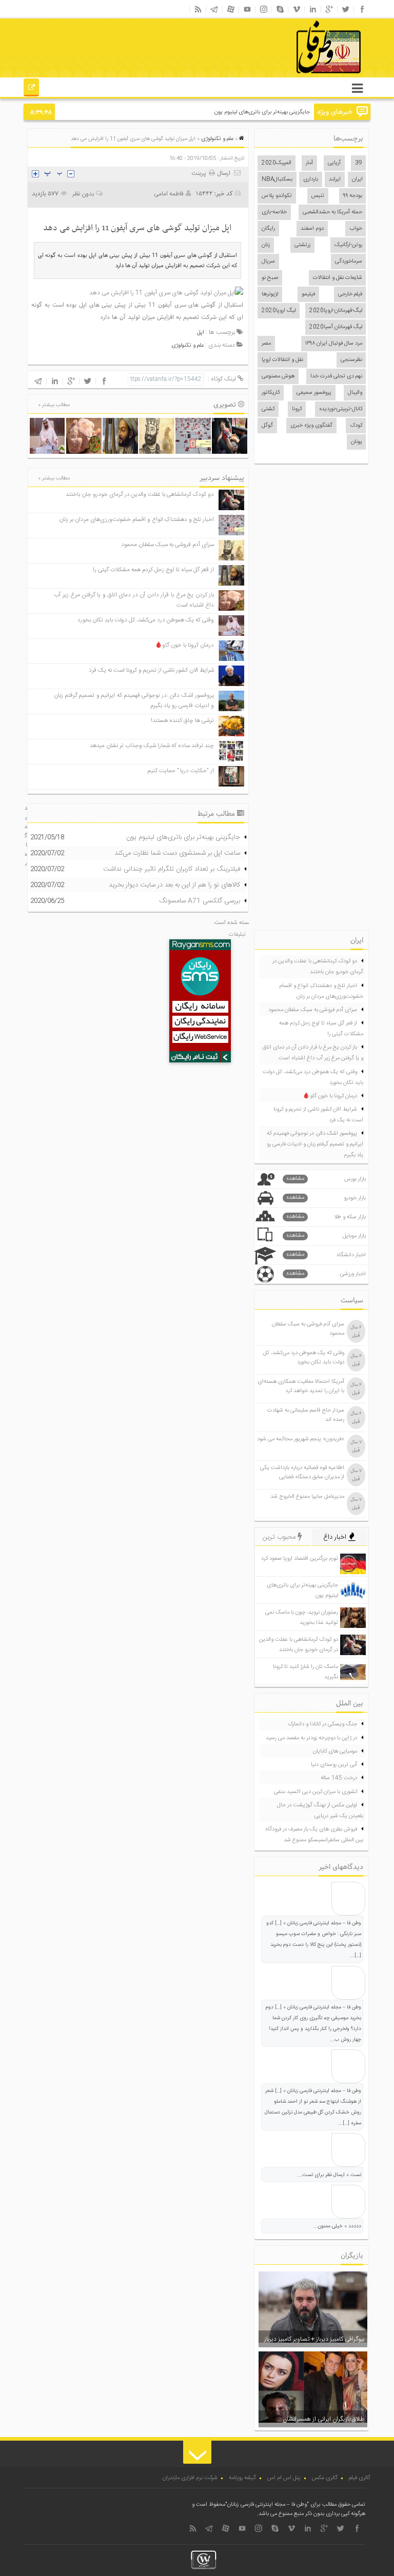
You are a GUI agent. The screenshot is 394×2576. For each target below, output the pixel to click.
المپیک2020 (277, 163)
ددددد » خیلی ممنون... (337, 2226)
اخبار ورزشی (326, 1274)
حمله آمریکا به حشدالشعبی (332, 212)
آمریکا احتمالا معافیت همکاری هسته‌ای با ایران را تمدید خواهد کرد (301, 1386)
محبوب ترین (280, 1537)
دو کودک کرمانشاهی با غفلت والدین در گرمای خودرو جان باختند (140, 495)
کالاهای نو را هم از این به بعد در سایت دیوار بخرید (174, 885)
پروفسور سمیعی (314, 393)
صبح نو (270, 278)
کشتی (268, 409)
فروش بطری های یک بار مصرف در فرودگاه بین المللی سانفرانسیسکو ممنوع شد (314, 1835)
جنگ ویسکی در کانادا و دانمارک (322, 1724)
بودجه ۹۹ (353, 196)
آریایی (334, 163)
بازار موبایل (326, 1236)
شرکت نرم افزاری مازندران (190, 2478)
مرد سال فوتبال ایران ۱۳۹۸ (334, 344)
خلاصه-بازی (274, 212)
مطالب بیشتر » (54, 405)
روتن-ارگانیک (348, 245)
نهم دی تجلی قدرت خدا (336, 376)
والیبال (355, 393)
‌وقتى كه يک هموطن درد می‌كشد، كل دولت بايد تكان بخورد (146, 620)
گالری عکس (325, 2478)
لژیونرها (270, 294)
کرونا (297, 409)
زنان (266, 245)
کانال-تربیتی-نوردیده (341, 409)
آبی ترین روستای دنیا (334, 1765)
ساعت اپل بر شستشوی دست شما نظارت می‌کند (177, 853)
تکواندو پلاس (277, 196)
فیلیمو (308, 294)
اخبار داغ (336, 1537)
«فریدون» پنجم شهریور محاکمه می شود (301, 1439)
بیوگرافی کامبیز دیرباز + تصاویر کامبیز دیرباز (314, 2339)
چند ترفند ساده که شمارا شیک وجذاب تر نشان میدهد (152, 746)
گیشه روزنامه (242, 2478)
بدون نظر (83, 194)
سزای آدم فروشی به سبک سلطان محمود (168, 545)
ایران (357, 179)
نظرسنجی (351, 360)
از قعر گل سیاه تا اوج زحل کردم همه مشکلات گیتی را (153, 570)
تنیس (318, 196)
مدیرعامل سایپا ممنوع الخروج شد (307, 1497)
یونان (357, 442)
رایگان (268, 229)
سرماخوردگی (349, 261)
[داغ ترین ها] (32, 89)
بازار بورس (326, 1179)
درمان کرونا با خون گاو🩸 (184, 645)
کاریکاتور (271, 393)
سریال (268, 261)
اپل (201, 333)
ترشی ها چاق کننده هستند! (182, 721)
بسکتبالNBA (277, 179)
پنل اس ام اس (284, 2478)
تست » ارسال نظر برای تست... (329, 2175)
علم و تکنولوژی (217, 139)
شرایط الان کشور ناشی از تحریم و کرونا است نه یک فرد (151, 670)
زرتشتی (302, 245)
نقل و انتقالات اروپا (282, 360)
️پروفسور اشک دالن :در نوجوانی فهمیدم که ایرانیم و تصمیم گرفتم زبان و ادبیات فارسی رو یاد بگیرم (315, 1144)
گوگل (267, 426)
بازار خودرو (326, 1198)
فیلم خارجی (350, 294)
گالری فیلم (360, 2478)
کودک (356, 426)
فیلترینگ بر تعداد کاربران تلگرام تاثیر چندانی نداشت (172, 869)
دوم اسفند (312, 229)
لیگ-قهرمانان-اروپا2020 (336, 311)
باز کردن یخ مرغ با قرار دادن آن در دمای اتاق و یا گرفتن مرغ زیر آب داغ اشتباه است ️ (313, 1053)
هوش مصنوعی (278, 376)
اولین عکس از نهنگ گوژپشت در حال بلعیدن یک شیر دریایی (320, 1811)
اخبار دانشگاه (326, 1255)
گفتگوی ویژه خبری (311, 426)
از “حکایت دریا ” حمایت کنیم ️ (180, 771)
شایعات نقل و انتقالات (338, 278)
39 (359, 163)
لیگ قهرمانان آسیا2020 (336, 327)
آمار (309, 163)
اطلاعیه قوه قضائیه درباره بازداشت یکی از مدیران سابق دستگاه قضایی (302, 1473)
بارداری (311, 179)
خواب (356, 229)
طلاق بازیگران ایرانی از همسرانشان (323, 2419)
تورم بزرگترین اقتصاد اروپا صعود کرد (300, 1559)
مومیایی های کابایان (335, 1752)
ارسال (224, 173)
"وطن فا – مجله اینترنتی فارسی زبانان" (267, 2505)
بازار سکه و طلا (326, 1217)
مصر (266, 344)
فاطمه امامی (169, 194)
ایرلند (335, 179)
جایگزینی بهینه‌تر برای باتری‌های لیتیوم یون (262, 112)
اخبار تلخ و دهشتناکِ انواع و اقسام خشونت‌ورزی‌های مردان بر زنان (136, 520)
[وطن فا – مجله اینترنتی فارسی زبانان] (293, 76)
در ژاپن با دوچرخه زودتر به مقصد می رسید (311, 1738)
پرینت (200, 173)
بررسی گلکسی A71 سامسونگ (200, 901)
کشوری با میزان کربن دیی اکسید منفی (316, 1792)
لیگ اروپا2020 (279, 311)
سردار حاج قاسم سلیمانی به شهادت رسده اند (306, 1415)
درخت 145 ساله (339, 1778)
